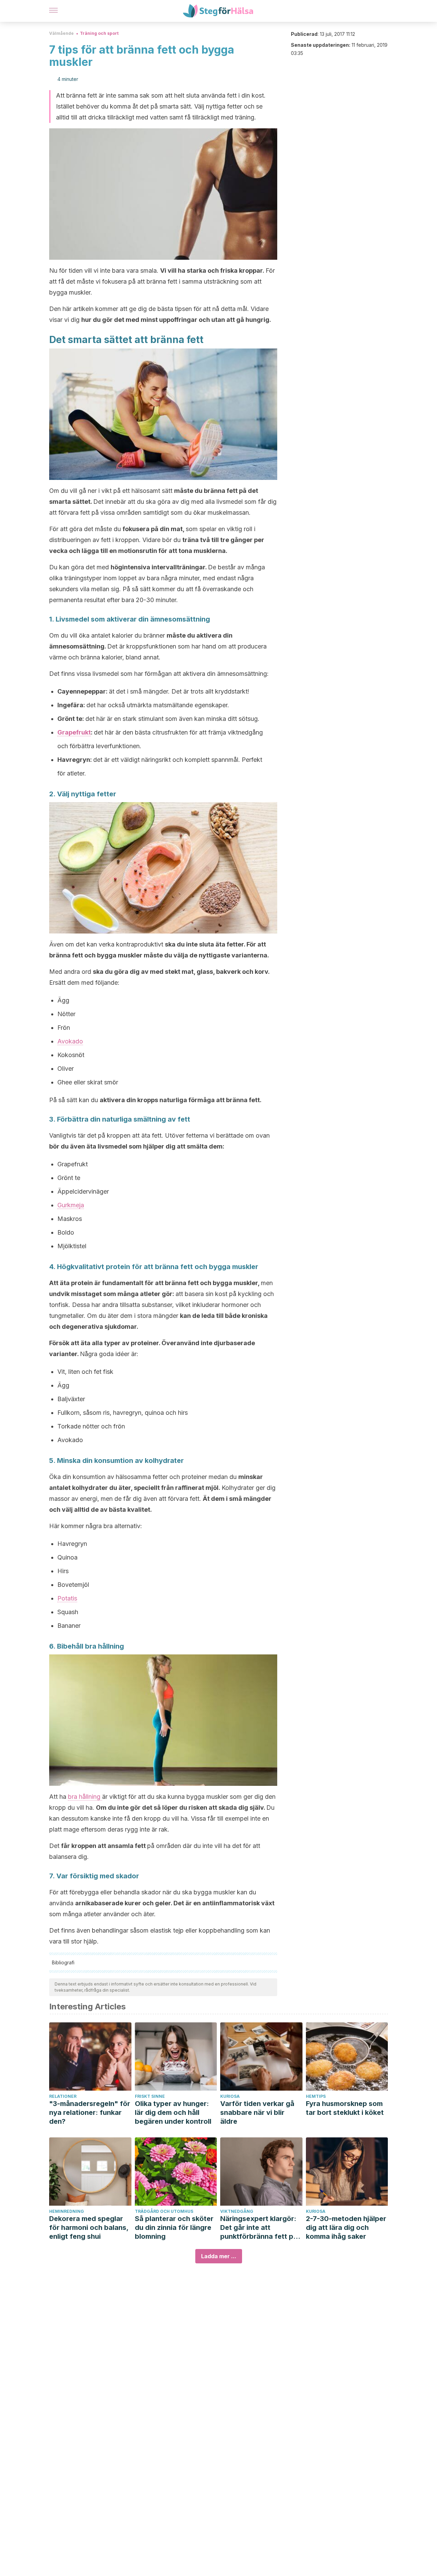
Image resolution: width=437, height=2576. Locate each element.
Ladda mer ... (219, 2256)
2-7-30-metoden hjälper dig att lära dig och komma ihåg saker (346, 2228)
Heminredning (67, 2211)
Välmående (61, 33)
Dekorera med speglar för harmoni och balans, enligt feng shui (89, 2228)
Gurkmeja (71, 1205)
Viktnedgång (237, 2211)
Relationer (63, 2096)
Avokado (70, 1041)
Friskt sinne (150, 2096)
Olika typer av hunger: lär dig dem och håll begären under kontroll (173, 2112)
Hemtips (316, 2096)
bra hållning (85, 1797)
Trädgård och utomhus (164, 2211)
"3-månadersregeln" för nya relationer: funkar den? (90, 2112)
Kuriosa (230, 2096)
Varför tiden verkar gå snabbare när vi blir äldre (257, 2112)
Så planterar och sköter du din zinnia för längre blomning (174, 2228)
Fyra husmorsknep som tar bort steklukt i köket (345, 2108)
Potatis (67, 1598)
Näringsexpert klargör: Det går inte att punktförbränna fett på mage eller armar (259, 2228)
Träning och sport (99, 33)
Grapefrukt (74, 732)
